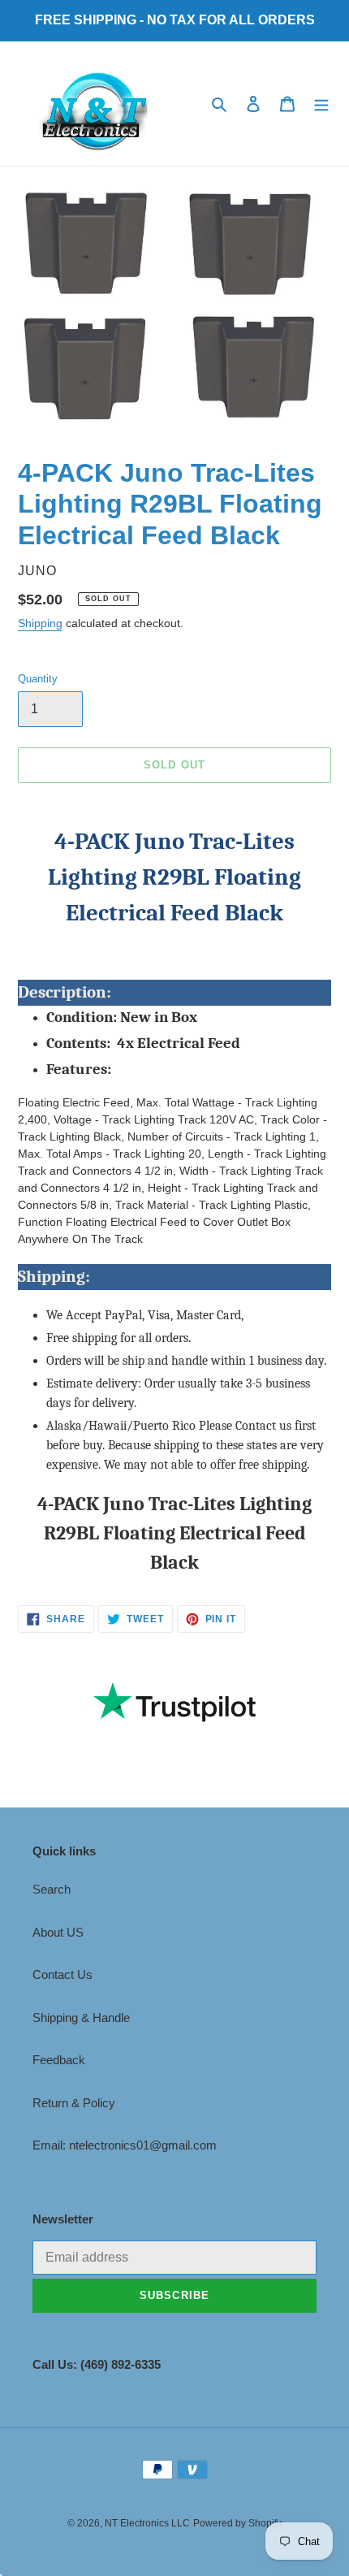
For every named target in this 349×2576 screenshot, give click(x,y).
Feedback (59, 2060)
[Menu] (321, 104)
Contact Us (62, 1974)
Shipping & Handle (81, 2018)
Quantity (38, 679)
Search (52, 1889)
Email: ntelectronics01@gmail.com (125, 2145)
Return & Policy (74, 2103)
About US (58, 1932)
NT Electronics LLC (147, 2523)
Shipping (40, 623)
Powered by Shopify (237, 2523)
